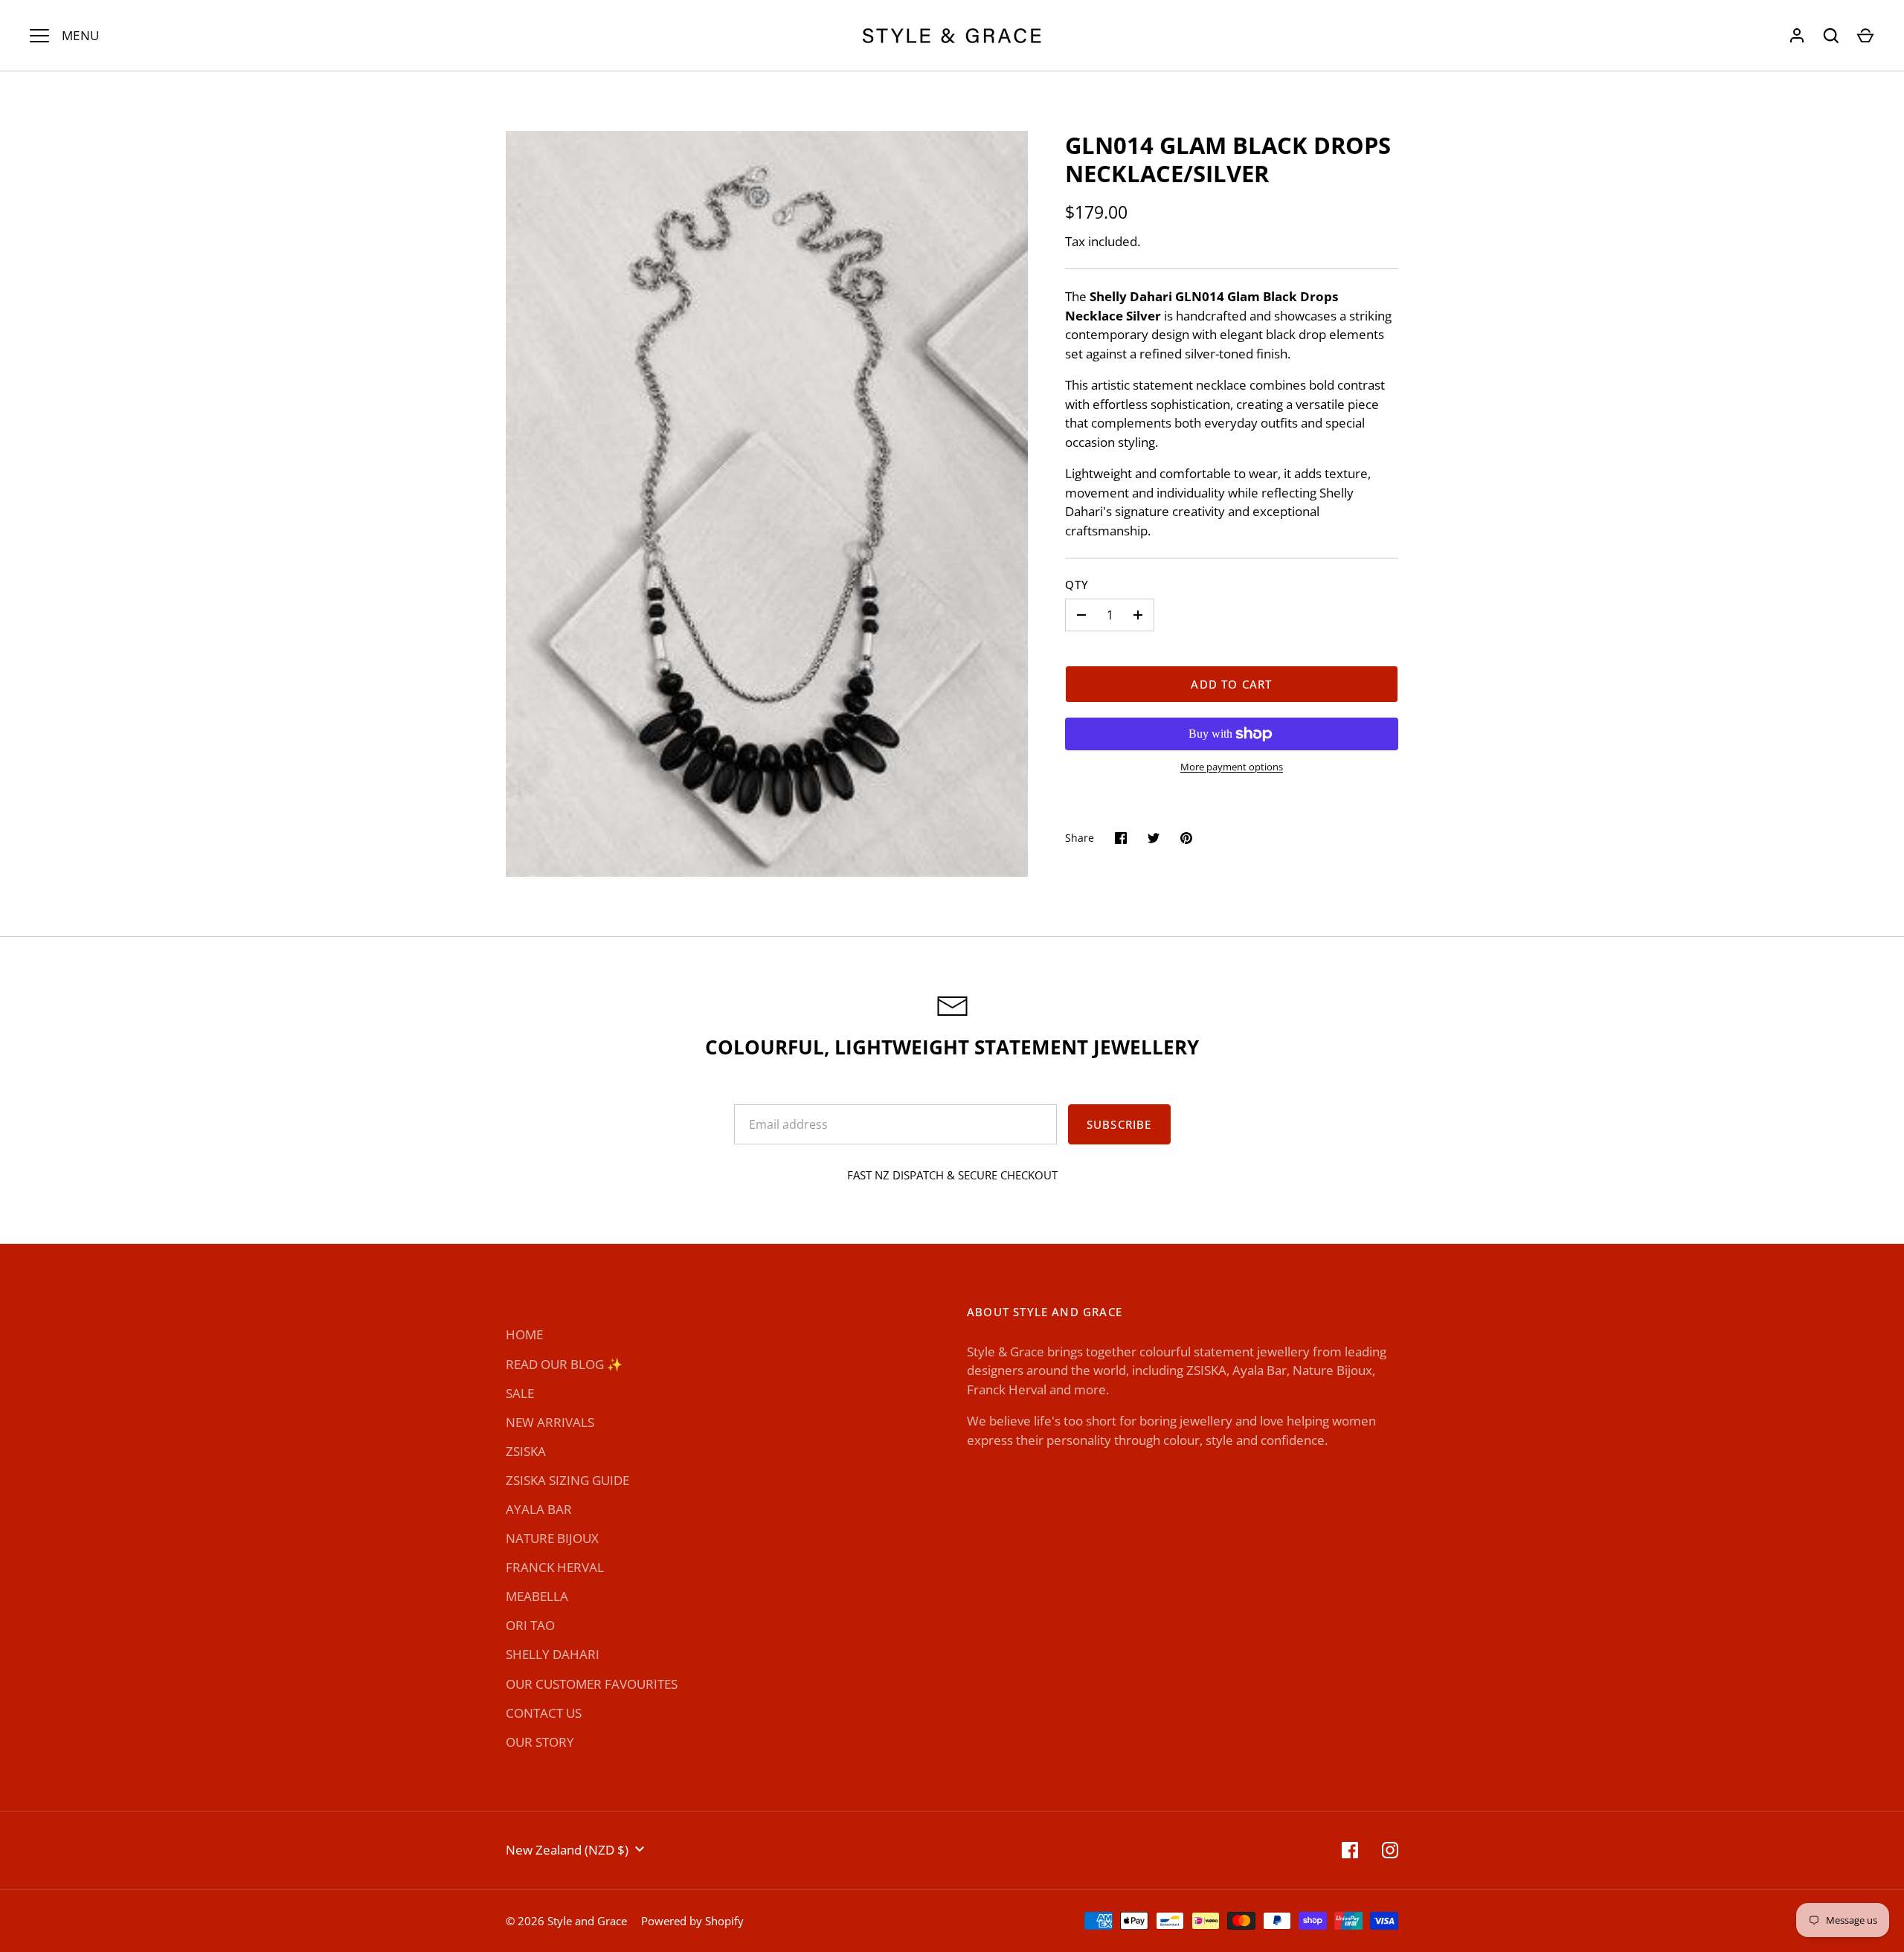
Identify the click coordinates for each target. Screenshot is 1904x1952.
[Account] (1797, 36)
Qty (1077, 584)
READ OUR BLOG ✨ (564, 1364)
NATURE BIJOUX (552, 1538)
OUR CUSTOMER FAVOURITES (592, 1684)
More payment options (1232, 767)
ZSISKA (526, 1451)
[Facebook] (1350, 1850)
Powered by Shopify (692, 1921)
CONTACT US (544, 1713)
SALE (520, 1393)
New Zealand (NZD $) (567, 1850)
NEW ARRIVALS (550, 1422)
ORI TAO (530, 1625)
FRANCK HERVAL (555, 1567)
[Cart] (1865, 36)
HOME (524, 1334)
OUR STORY (540, 1742)
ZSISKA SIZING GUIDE (567, 1480)
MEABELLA (537, 1596)
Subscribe (1119, 1124)
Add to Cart (1231, 684)
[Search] (1831, 36)
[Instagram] (1390, 1850)
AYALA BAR (539, 1509)
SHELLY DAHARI (553, 1654)
